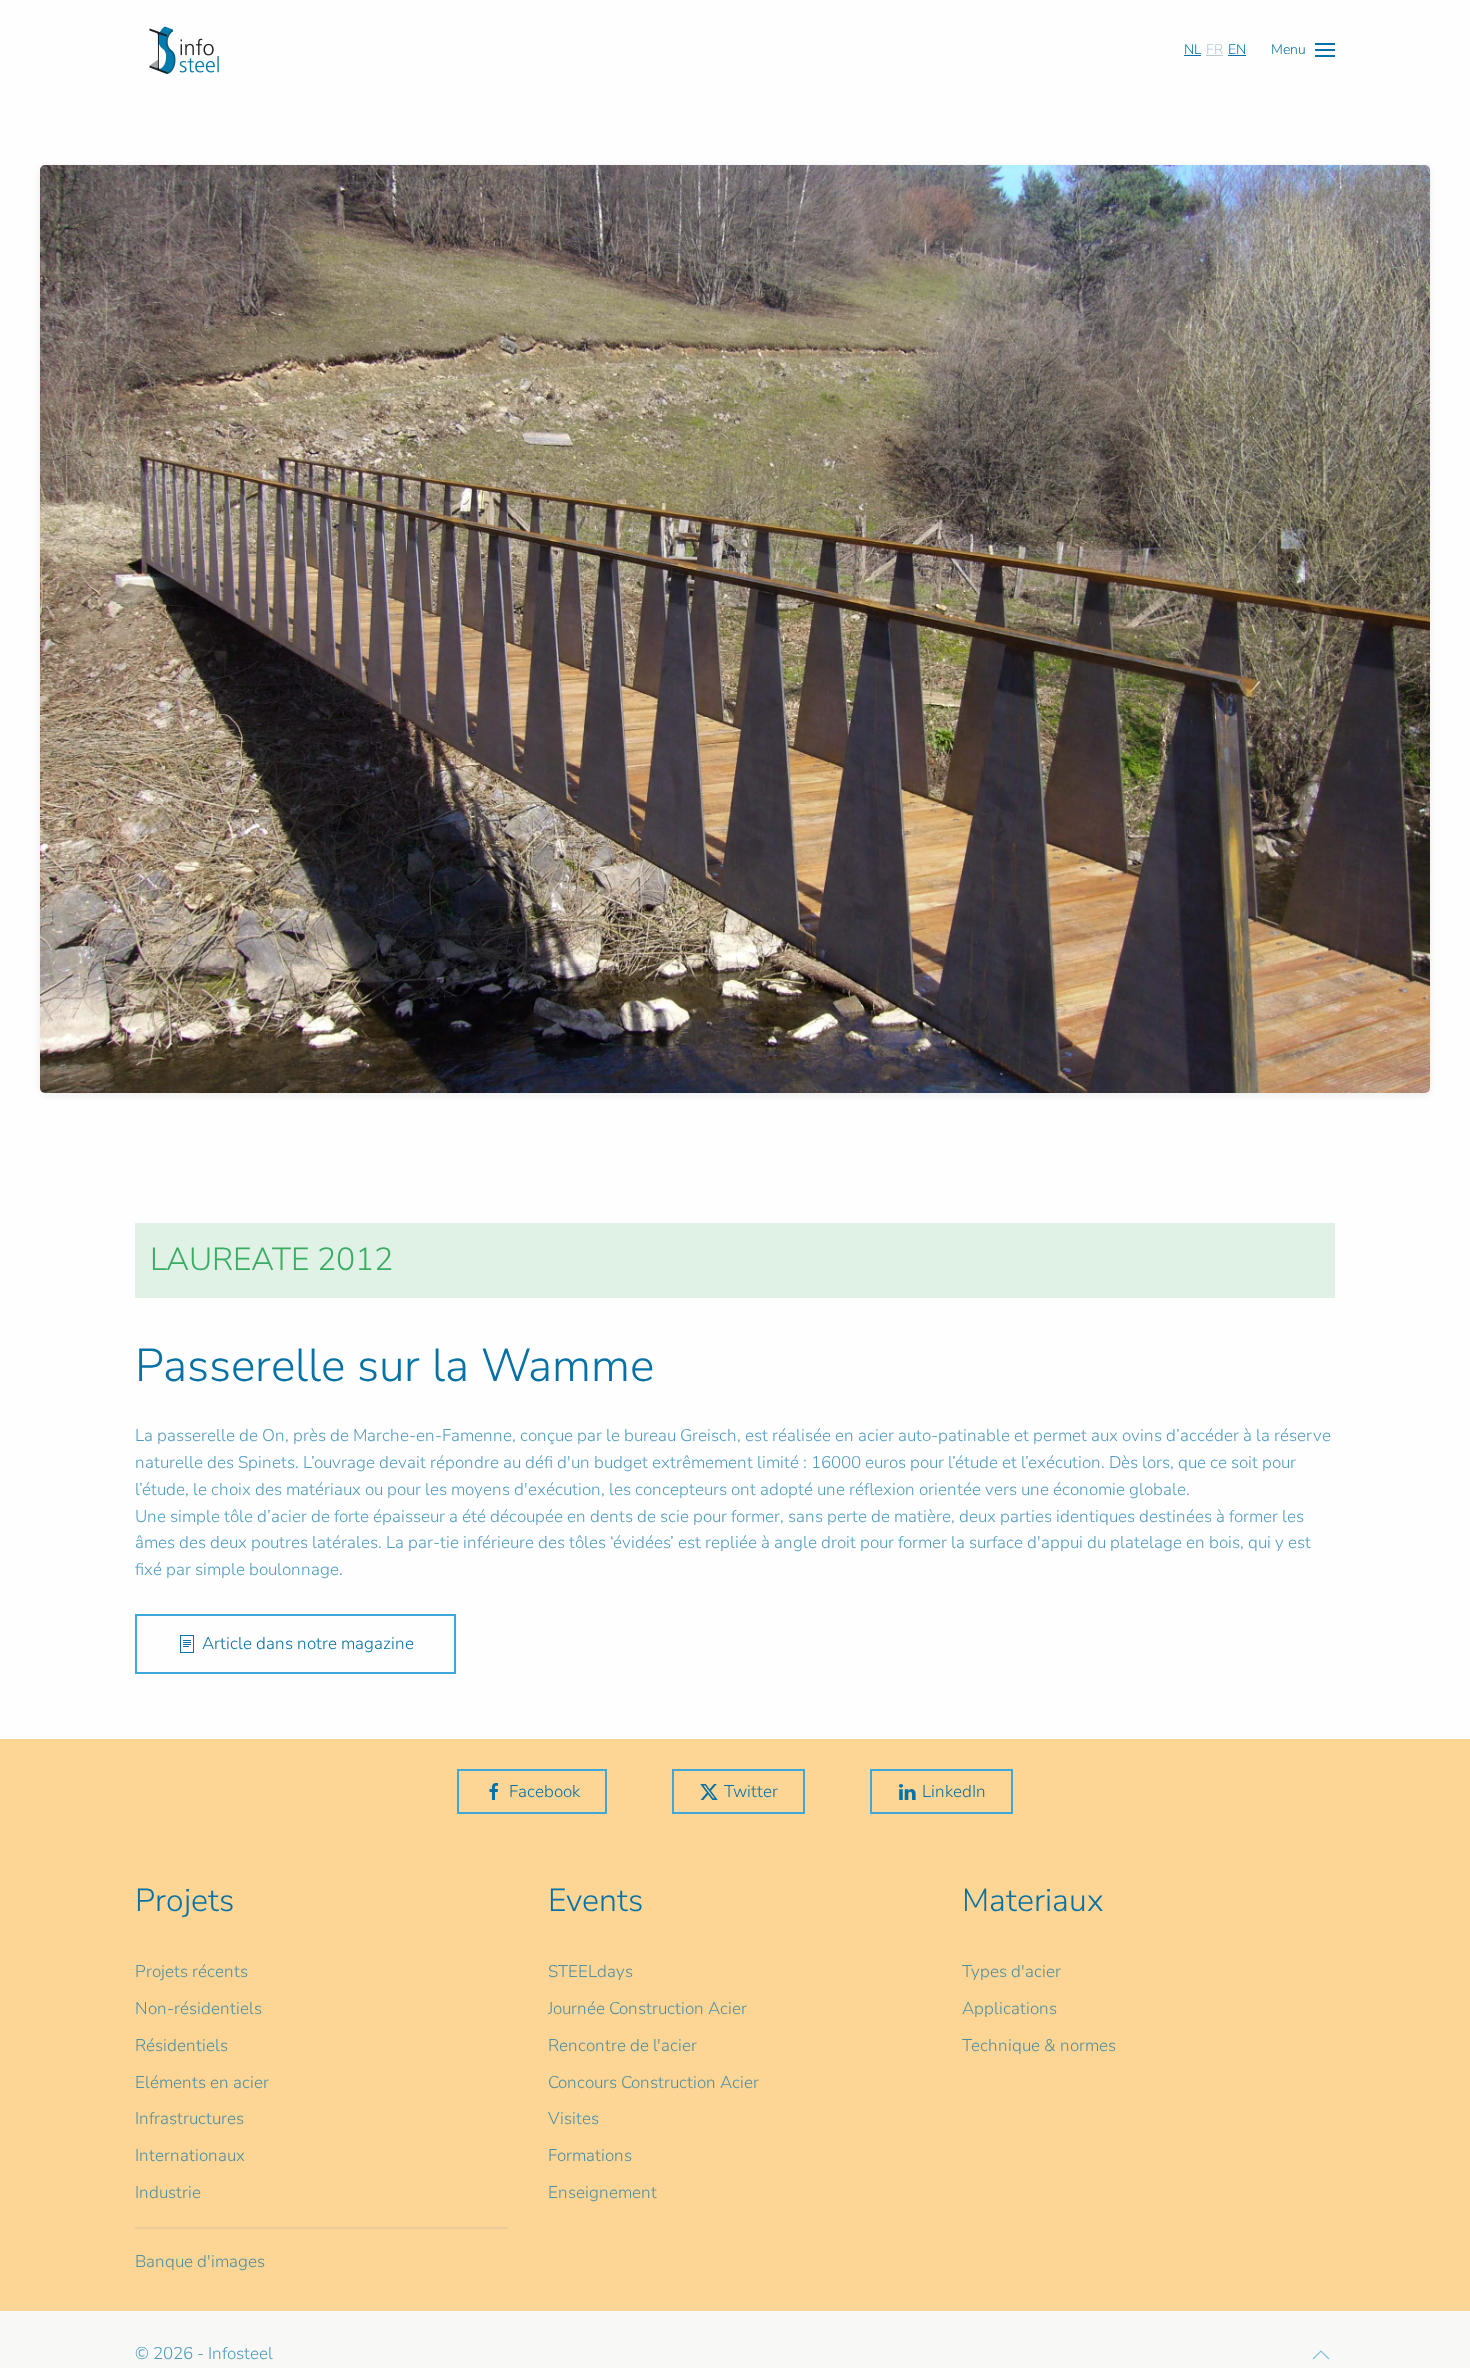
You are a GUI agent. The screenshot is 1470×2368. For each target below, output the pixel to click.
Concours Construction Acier (653, 2082)
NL (1192, 49)
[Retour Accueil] (184, 50)
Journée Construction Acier (647, 2008)
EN (1237, 49)
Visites (573, 2118)
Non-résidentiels (198, 2008)
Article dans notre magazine (308, 1643)
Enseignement (602, 2192)
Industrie (168, 2192)
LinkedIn (954, 1791)
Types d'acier (1011, 1971)
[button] (1303, 49)
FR (1214, 49)
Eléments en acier (202, 2082)
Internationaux (190, 2155)
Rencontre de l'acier (622, 2045)
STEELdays (590, 1971)
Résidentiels (181, 2045)
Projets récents (191, 1971)
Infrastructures (189, 2118)
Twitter (751, 1791)
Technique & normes (1039, 2045)
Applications (1009, 2008)
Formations (590, 2155)
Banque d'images (200, 2261)
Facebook (544, 1791)
